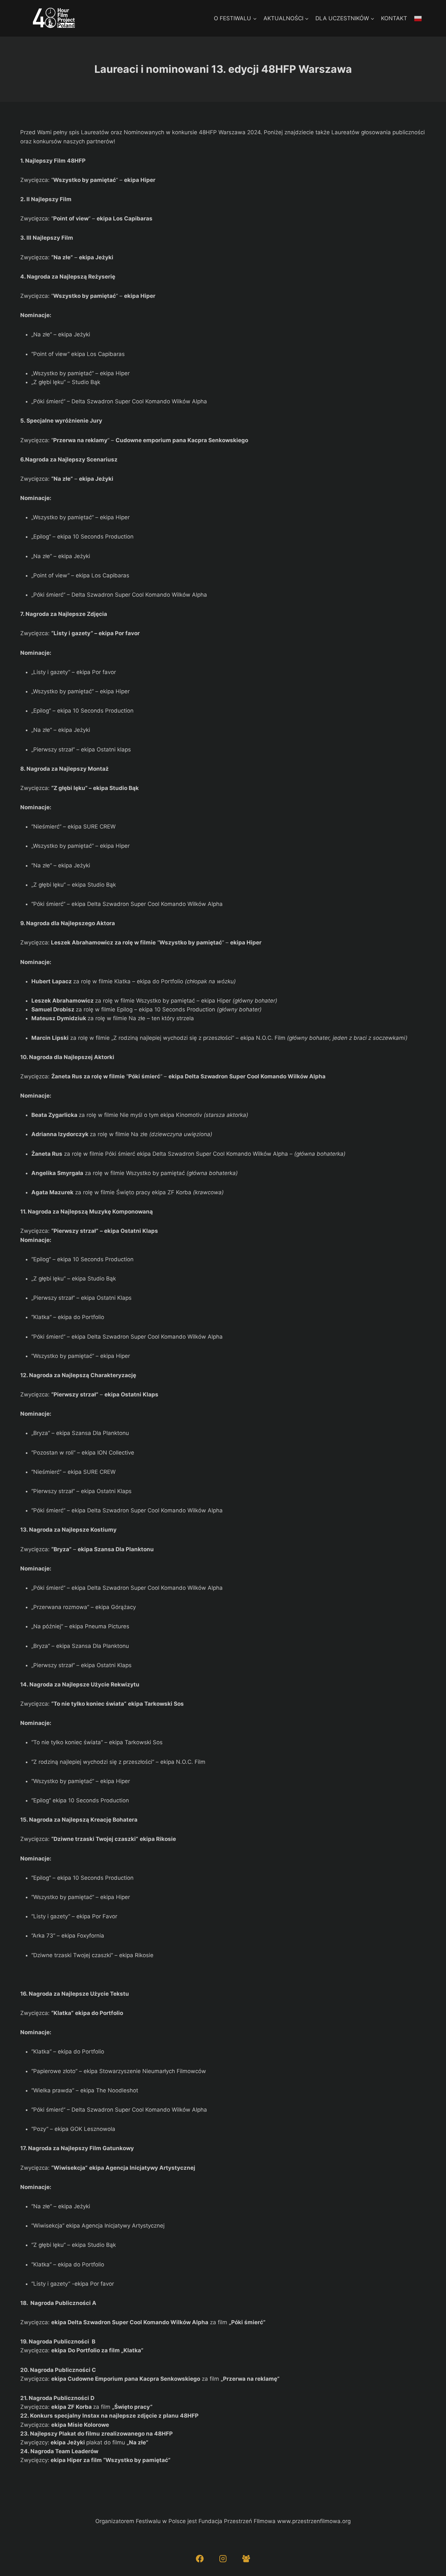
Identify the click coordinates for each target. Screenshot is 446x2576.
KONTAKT (394, 18)
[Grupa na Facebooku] (246, 2559)
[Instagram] (223, 2559)
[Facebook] (200, 2559)
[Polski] (418, 18)
